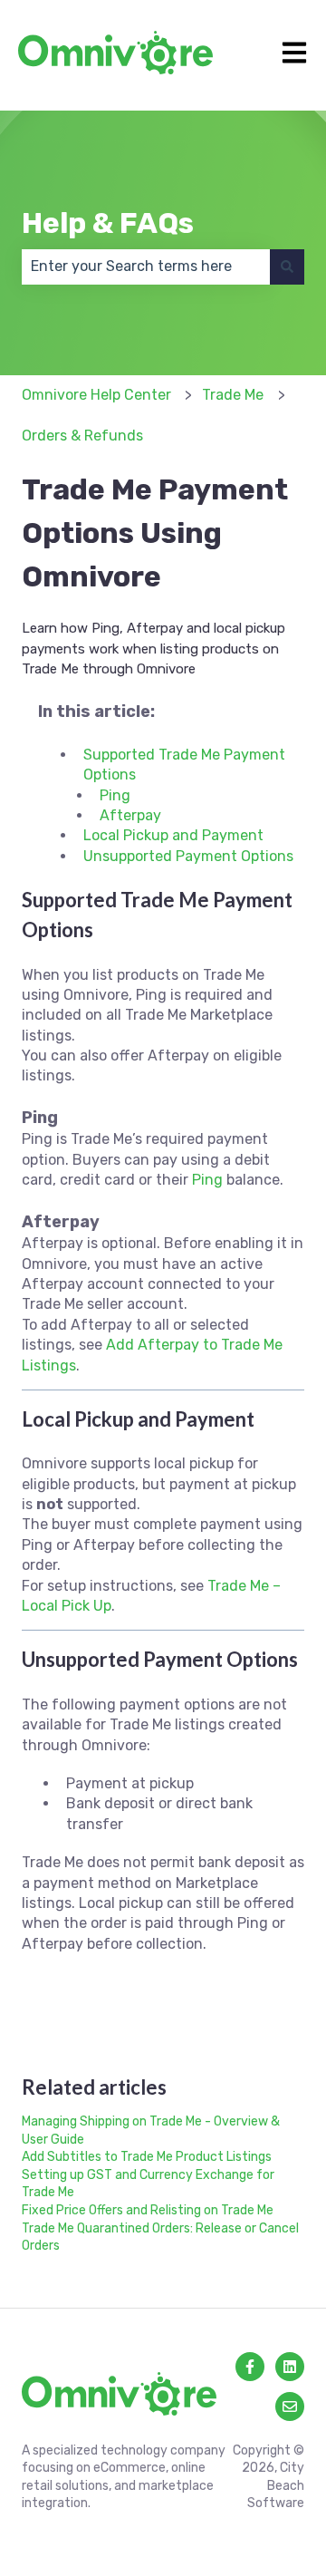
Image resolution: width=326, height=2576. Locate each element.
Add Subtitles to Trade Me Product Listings (147, 2157)
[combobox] (146, 266)
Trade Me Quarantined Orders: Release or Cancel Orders (160, 2237)
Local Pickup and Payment (173, 835)
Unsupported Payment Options (188, 856)
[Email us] (290, 2407)
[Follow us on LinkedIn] (290, 2367)
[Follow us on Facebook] (250, 2367)
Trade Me (233, 395)
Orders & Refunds (82, 436)
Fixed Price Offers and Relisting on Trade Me (148, 2210)
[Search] (287, 266)
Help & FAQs (108, 223)
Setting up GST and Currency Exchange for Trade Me (148, 2184)
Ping (115, 795)
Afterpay (130, 815)
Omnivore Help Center (96, 395)
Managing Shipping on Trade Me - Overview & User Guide (151, 2131)
